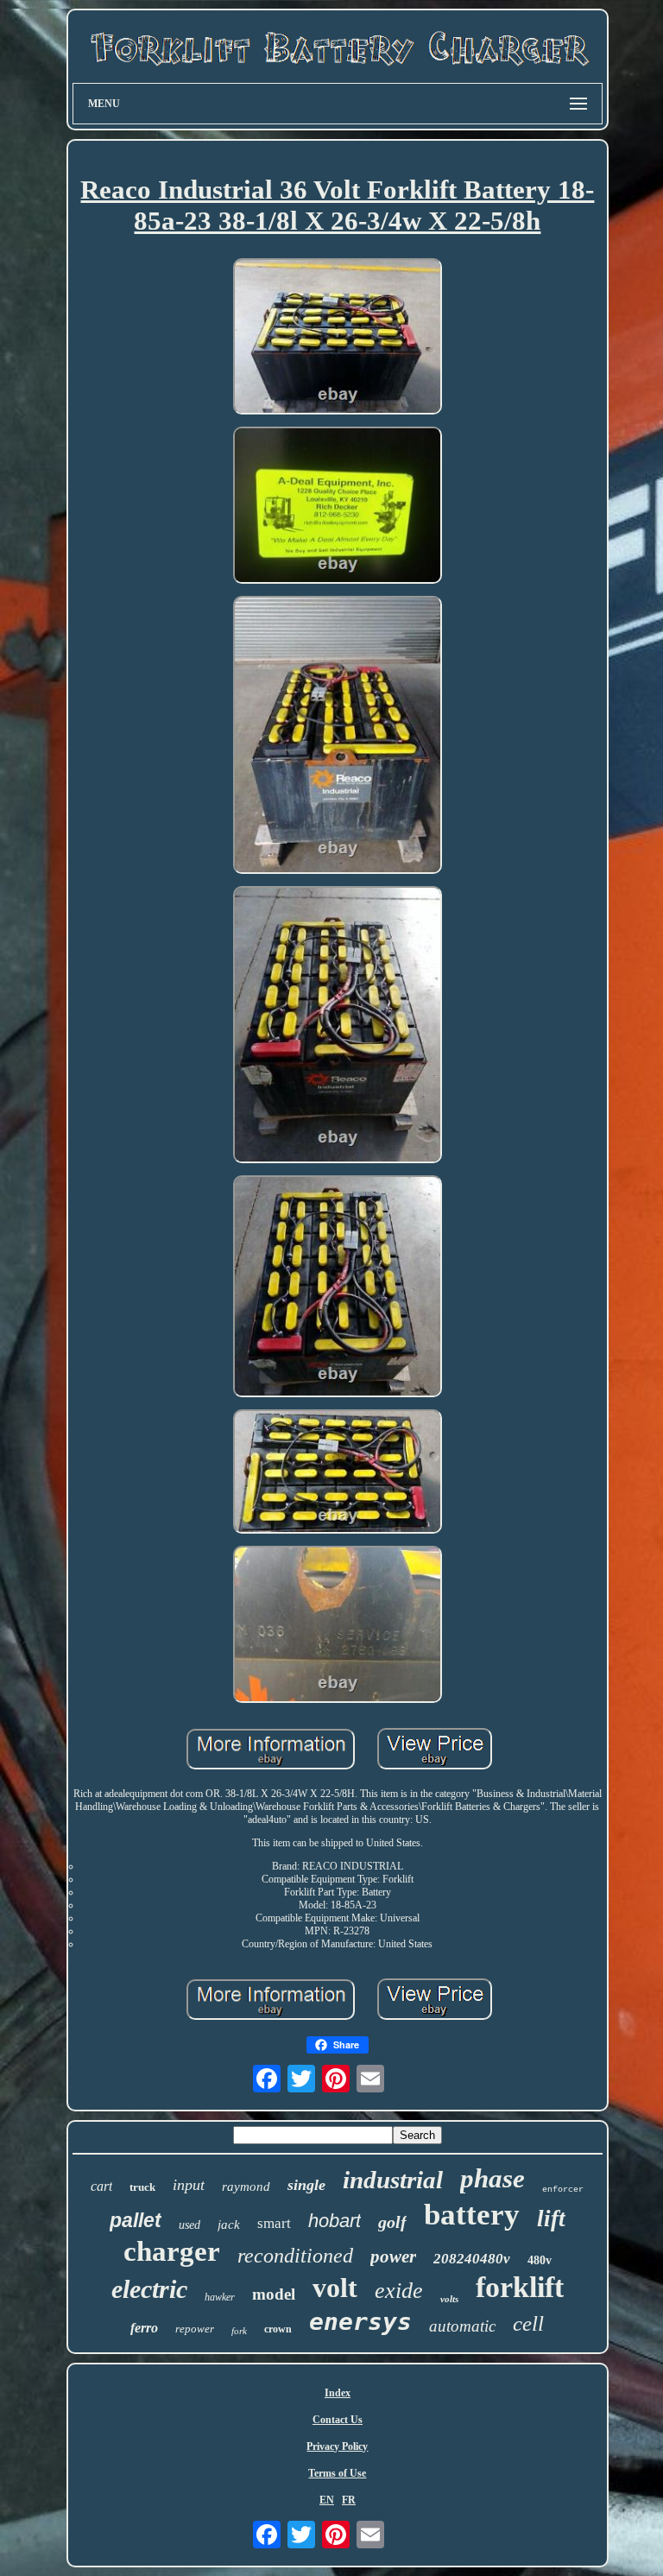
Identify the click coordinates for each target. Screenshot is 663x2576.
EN (327, 2500)
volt (335, 2288)
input (189, 2185)
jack (229, 2225)
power (393, 2256)
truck (142, 2187)
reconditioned (295, 2256)
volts (449, 2299)
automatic (462, 2326)
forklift (520, 2287)
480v (540, 2260)
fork (239, 2331)
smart (274, 2223)
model (274, 2294)
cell (528, 2323)
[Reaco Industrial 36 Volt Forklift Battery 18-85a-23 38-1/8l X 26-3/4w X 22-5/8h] (338, 338)
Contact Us (338, 2420)
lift (551, 2218)
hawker (220, 2297)
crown (278, 2329)
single (306, 2185)
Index (338, 2393)
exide (399, 2291)
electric (149, 2289)
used (189, 2225)
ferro (144, 2328)
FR (349, 2500)
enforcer (563, 2190)
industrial (393, 2180)
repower (195, 2329)
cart (101, 2186)
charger (172, 2251)
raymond (246, 2187)
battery (472, 2215)
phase (493, 2178)
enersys (360, 2322)
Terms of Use (337, 2473)
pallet (136, 2220)
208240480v (472, 2259)
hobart (335, 2221)
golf (392, 2222)
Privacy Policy (337, 2446)
